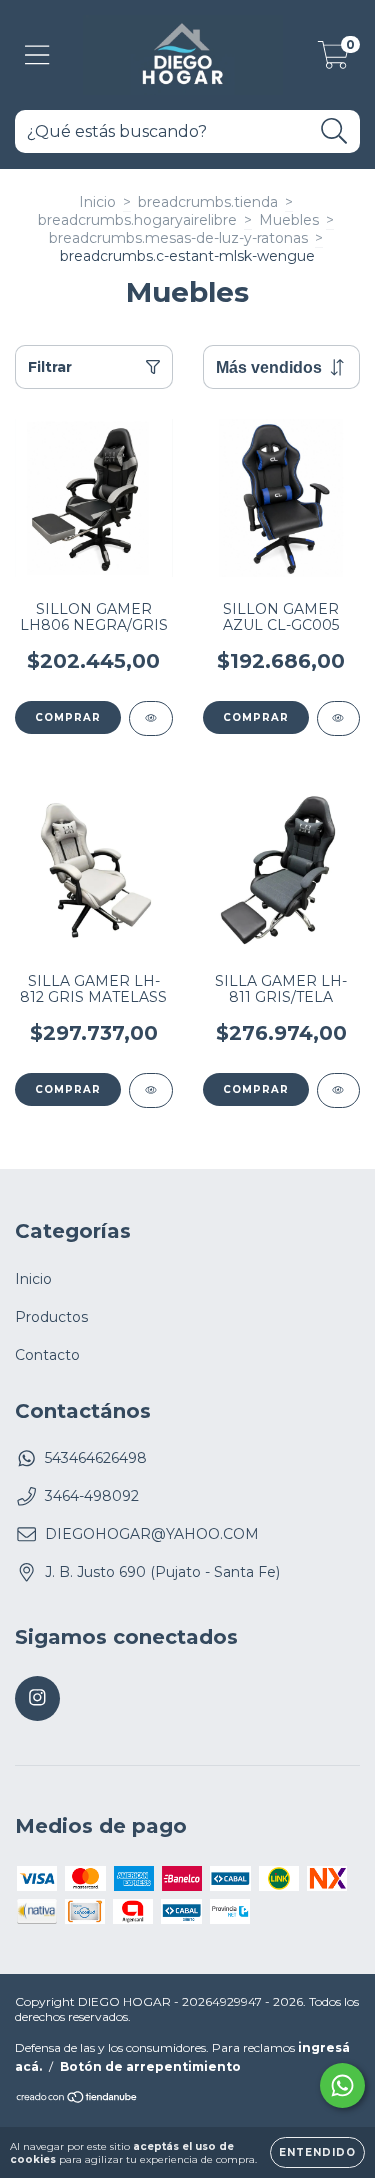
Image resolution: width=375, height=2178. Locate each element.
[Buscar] (334, 131)
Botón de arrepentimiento (150, 2066)
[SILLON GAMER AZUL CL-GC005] (339, 718)
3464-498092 (92, 1496)
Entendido (317, 2152)
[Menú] (37, 55)
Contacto (47, 1355)
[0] (333, 60)
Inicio (97, 202)
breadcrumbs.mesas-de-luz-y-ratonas (178, 238)
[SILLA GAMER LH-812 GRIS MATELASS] (151, 1090)
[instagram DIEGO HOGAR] (37, 1698)
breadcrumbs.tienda (208, 202)
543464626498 (96, 1458)
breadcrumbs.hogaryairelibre (137, 220)
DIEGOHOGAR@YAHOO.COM (152, 1534)
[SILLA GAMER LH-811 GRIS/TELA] (339, 1090)
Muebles (289, 220)
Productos (51, 1317)
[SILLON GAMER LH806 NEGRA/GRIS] (151, 718)
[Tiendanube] (77, 2099)
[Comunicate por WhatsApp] (342, 2085)
